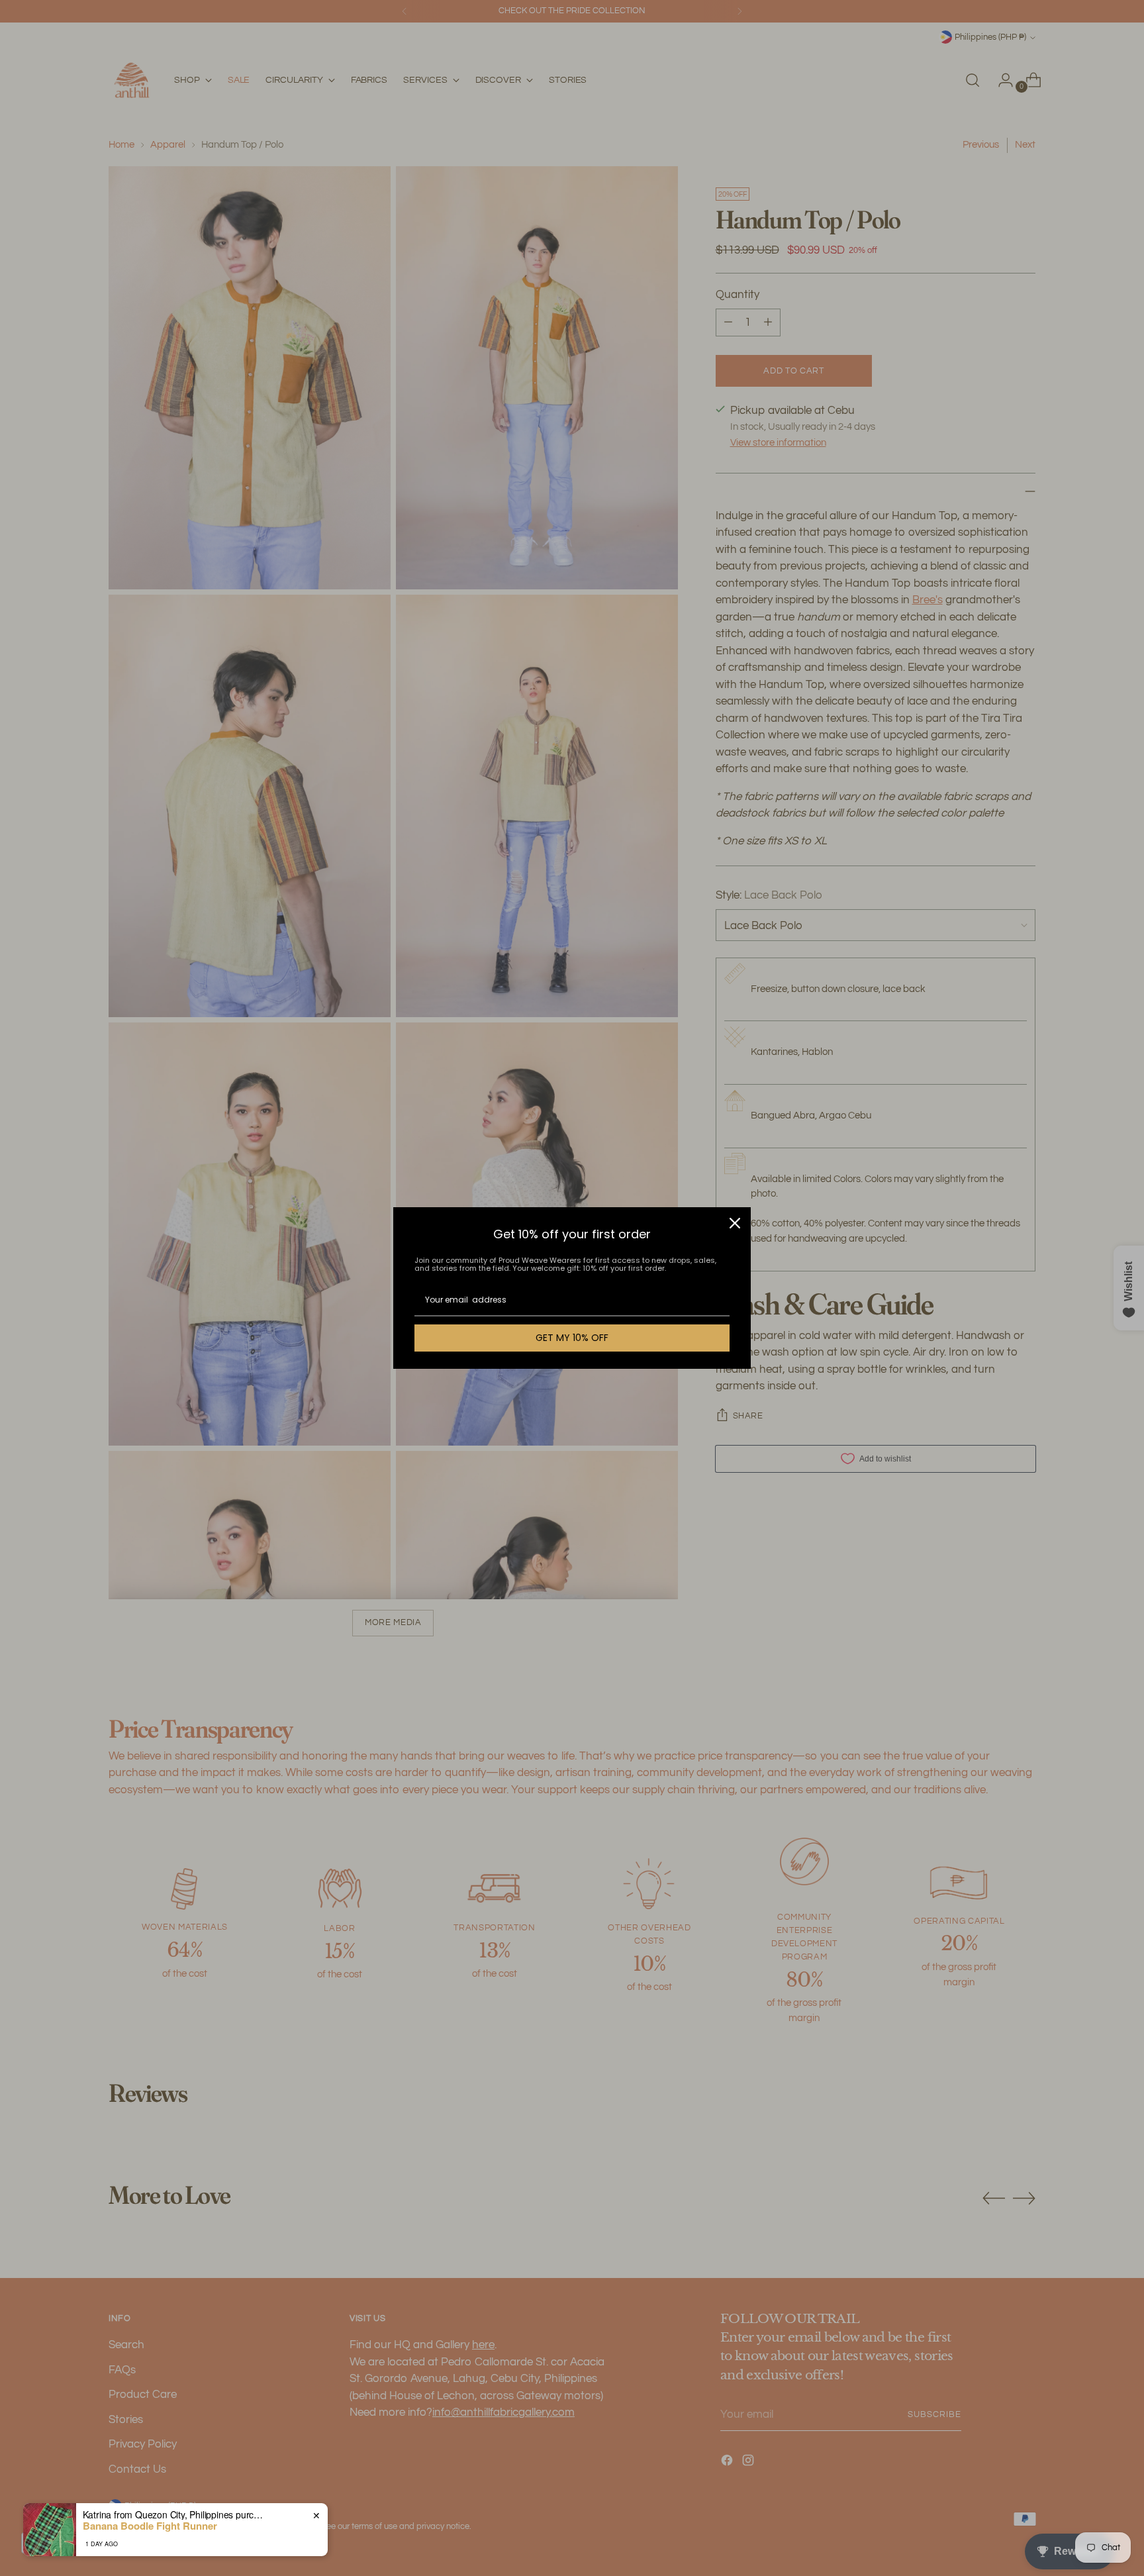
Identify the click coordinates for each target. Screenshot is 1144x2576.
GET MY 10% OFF (572, 1338)
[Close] (735, 1223)
